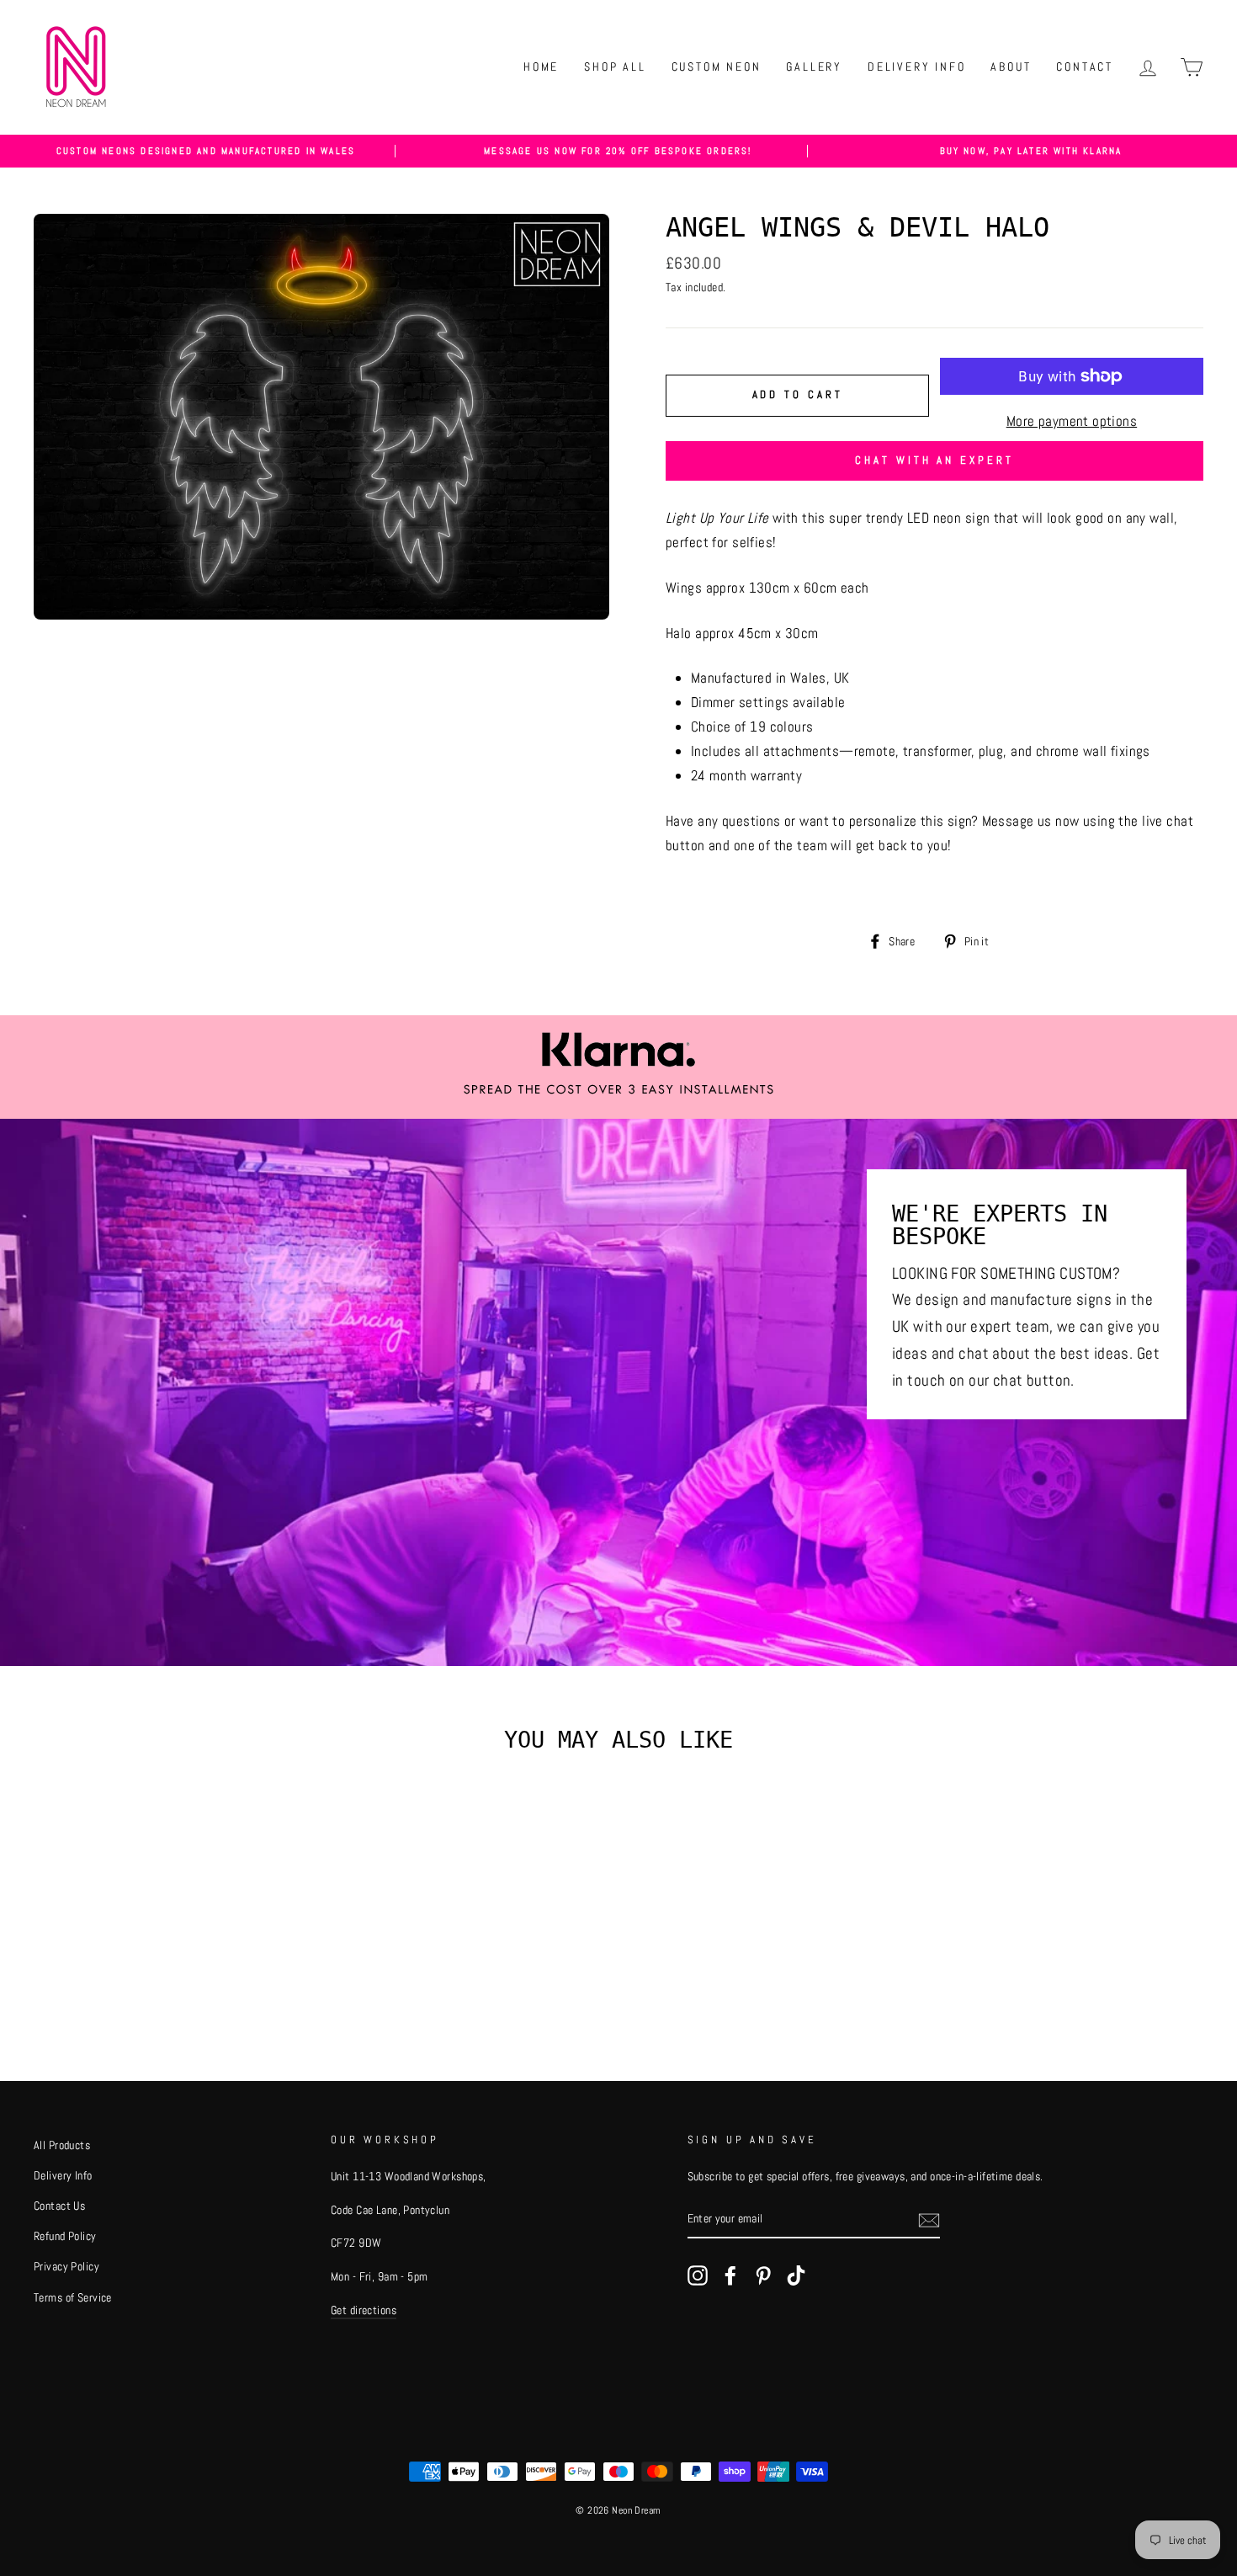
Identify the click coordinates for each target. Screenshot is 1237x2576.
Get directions (364, 2310)
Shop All (615, 67)
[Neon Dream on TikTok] (796, 2274)
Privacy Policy (66, 2266)
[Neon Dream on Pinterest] (763, 2274)
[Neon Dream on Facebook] (730, 2274)
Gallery (814, 67)
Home (541, 67)
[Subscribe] (929, 2219)
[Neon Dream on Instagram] (698, 2274)
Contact (1085, 67)
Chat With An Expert (934, 460)
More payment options (1072, 421)
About (1011, 67)
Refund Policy (65, 2236)
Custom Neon (717, 67)
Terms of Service (73, 2297)
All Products (62, 2145)
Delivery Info (916, 67)
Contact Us (59, 2206)
